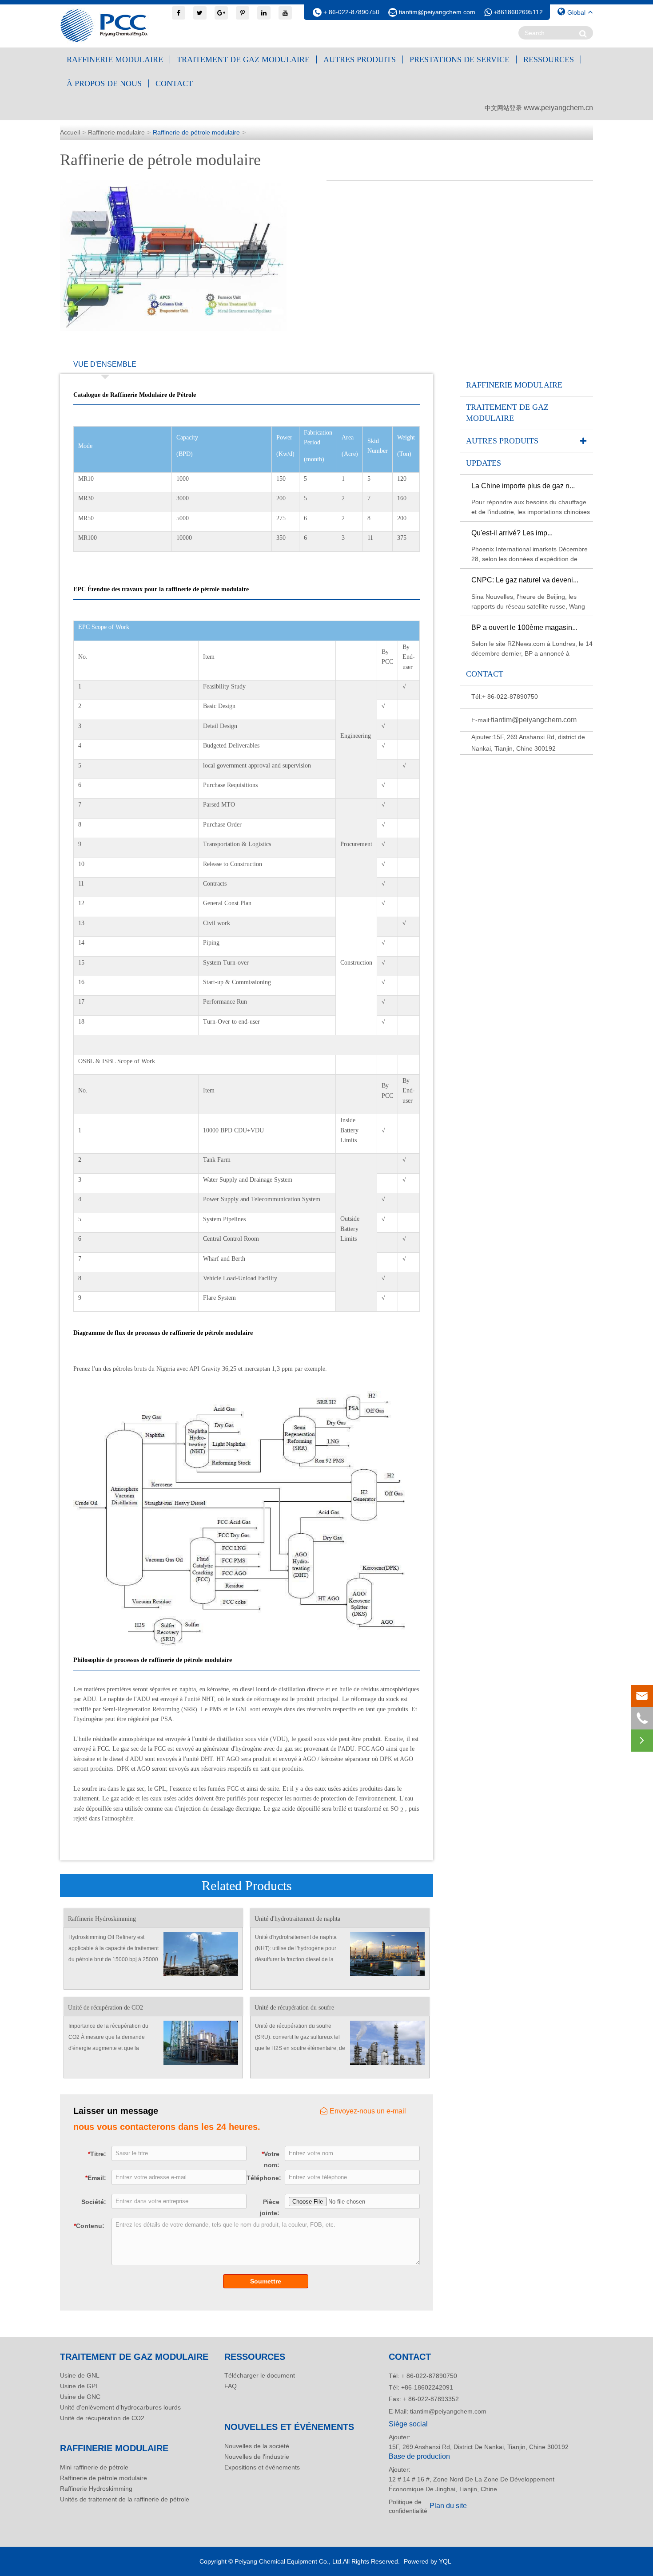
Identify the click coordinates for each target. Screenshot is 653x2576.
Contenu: (89, 2226)
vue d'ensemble (105, 364)
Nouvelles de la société (257, 2446)
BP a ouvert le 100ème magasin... (524, 627)
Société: (94, 2202)
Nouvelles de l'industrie (257, 2457)
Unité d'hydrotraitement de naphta (297, 1919)
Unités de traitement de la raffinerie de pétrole (125, 2499)
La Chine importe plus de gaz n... (523, 486)
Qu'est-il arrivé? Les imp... (512, 533)
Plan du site (448, 2506)
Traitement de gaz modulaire (243, 59)
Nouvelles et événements (289, 2427)
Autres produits (360, 59)
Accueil (70, 132)
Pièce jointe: (270, 2207)
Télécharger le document (260, 2375)
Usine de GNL (80, 2375)
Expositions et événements (262, 2467)
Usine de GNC (80, 2397)
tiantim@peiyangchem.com (437, 12)
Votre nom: (271, 2159)
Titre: (97, 2154)
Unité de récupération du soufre (294, 2008)
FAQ (231, 2386)
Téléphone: (263, 2178)
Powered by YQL (428, 2561)
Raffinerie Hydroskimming (102, 1919)
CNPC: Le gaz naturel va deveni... (525, 580)
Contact (174, 83)
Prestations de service (460, 59)
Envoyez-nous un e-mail (368, 2111)
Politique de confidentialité (406, 2506)
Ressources (549, 59)
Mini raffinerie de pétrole (94, 2467)
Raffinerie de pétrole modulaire (196, 132)
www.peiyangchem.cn (558, 108)
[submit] (583, 34)
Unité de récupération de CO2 (106, 2008)
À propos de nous (104, 83)
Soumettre (266, 2281)
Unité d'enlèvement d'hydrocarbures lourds (120, 2407)
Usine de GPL (80, 2386)
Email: (96, 2178)
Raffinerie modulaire (115, 59)
